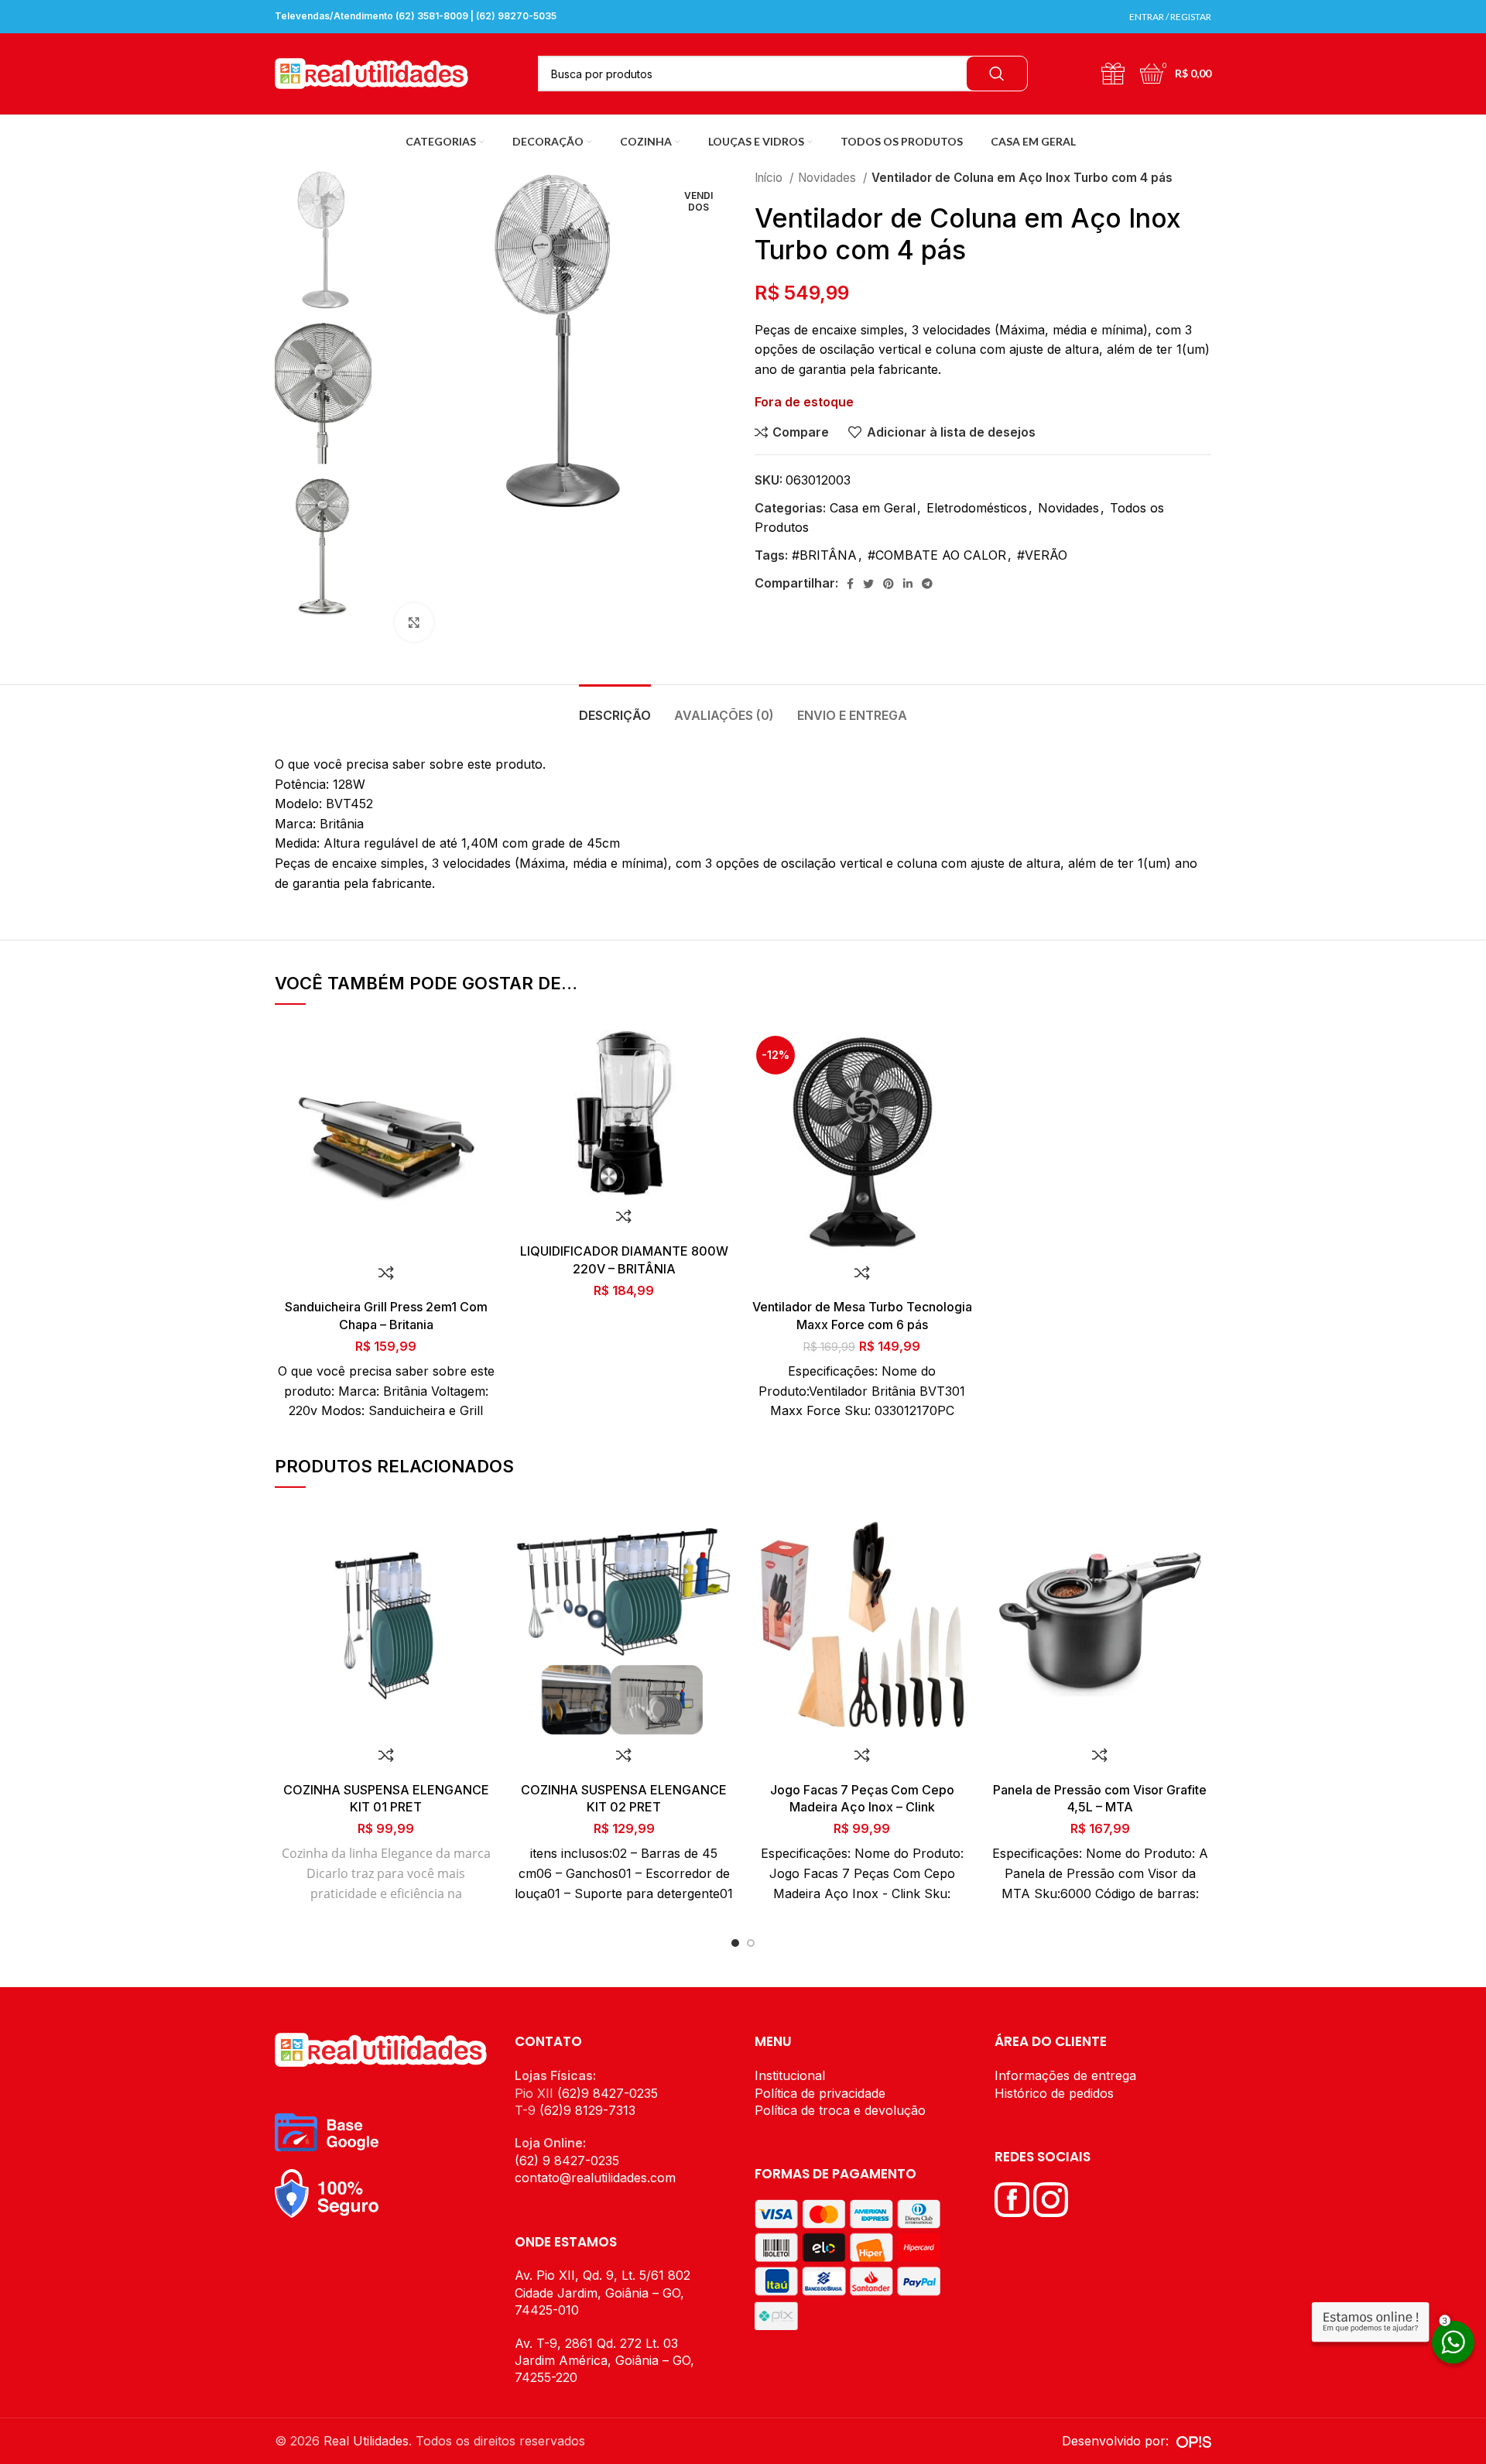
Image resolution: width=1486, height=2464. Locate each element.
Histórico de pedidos (1054, 2093)
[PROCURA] (997, 74)
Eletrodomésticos (977, 508)
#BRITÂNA (824, 555)
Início (770, 178)
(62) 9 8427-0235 (567, 2161)
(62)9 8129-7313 (587, 2110)
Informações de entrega (1065, 2075)
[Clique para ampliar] (414, 622)
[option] (323, 240)
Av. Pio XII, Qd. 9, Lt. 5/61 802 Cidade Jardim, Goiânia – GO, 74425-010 (603, 2293)
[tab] (615, 708)
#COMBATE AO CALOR (937, 555)
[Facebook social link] (850, 584)
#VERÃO (1042, 555)
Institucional (790, 2075)
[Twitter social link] (868, 584)
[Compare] (386, 1273)
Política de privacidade (820, 2093)
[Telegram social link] (927, 584)
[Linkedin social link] (908, 584)
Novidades (829, 178)
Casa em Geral (873, 508)
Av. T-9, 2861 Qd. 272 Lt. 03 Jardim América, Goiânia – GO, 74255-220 (604, 2361)
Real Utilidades (366, 2441)
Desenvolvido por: (1119, 2441)
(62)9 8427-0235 (608, 2093)
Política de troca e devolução (840, 2110)
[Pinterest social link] (889, 584)
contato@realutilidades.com (595, 2178)
